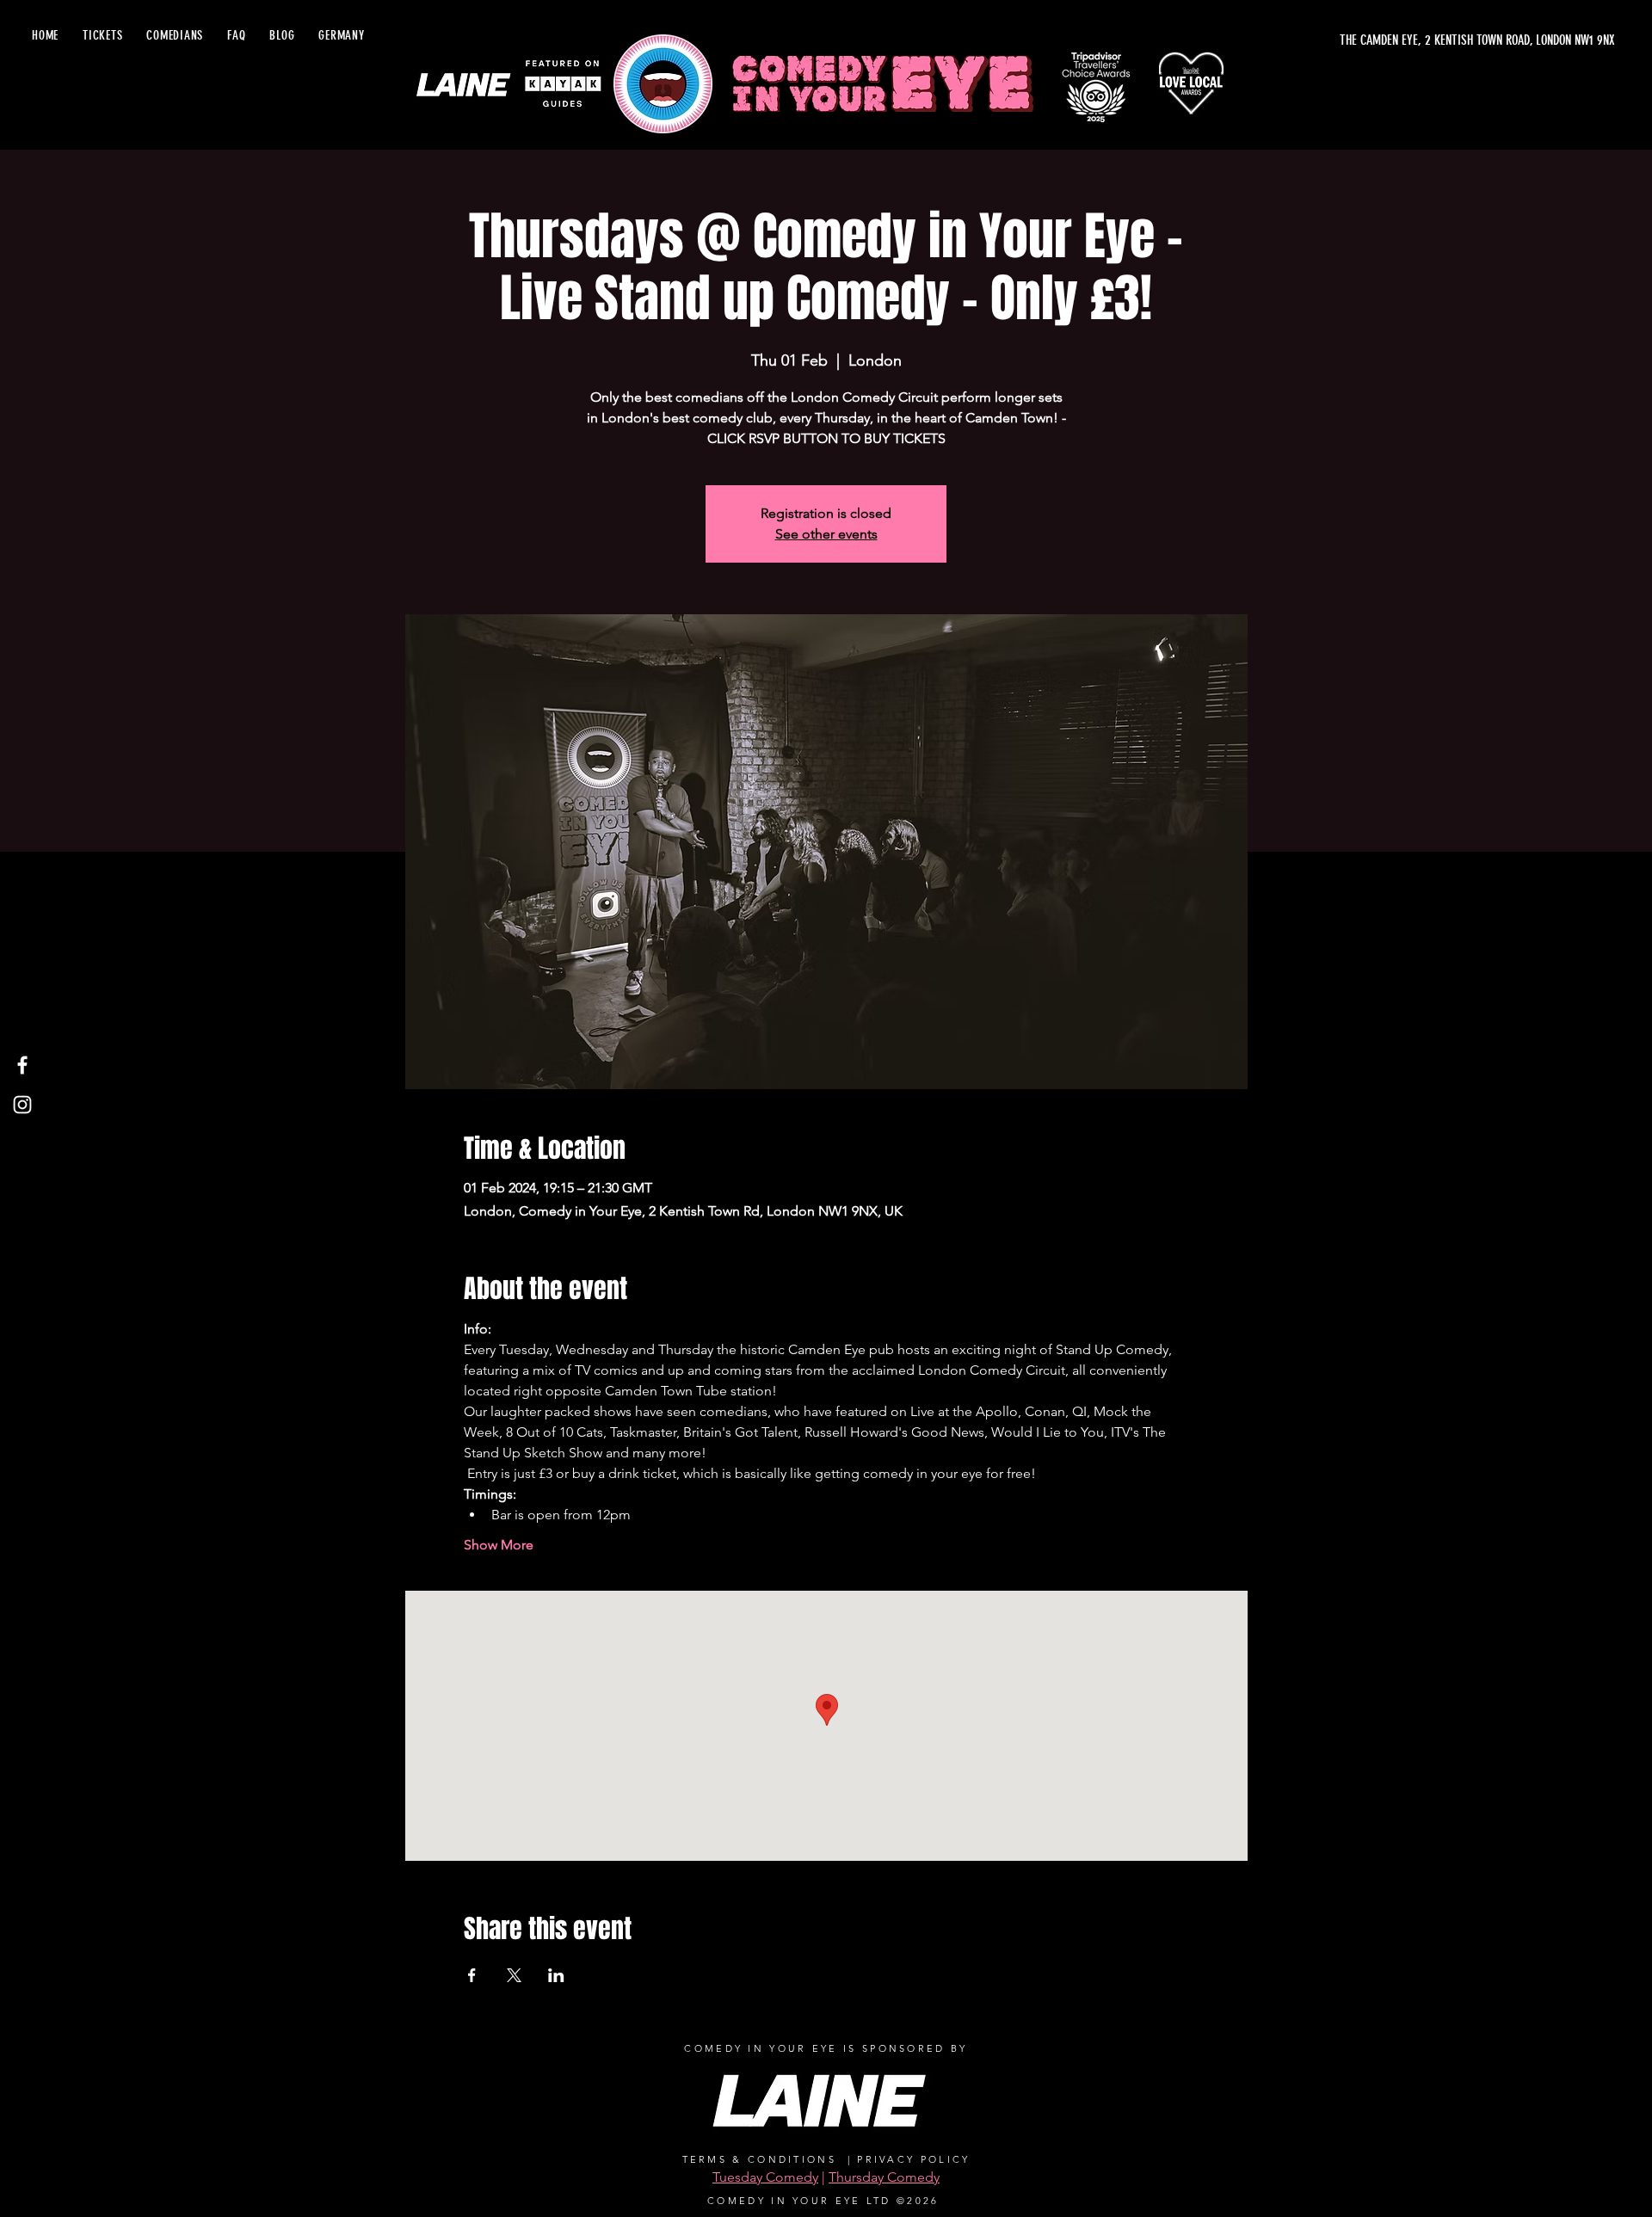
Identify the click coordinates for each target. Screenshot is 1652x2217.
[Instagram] (22, 1105)
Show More (499, 1545)
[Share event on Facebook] (472, 1975)
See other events (826, 534)
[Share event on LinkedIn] (556, 1975)
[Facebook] (22, 1065)
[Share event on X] (514, 1975)
